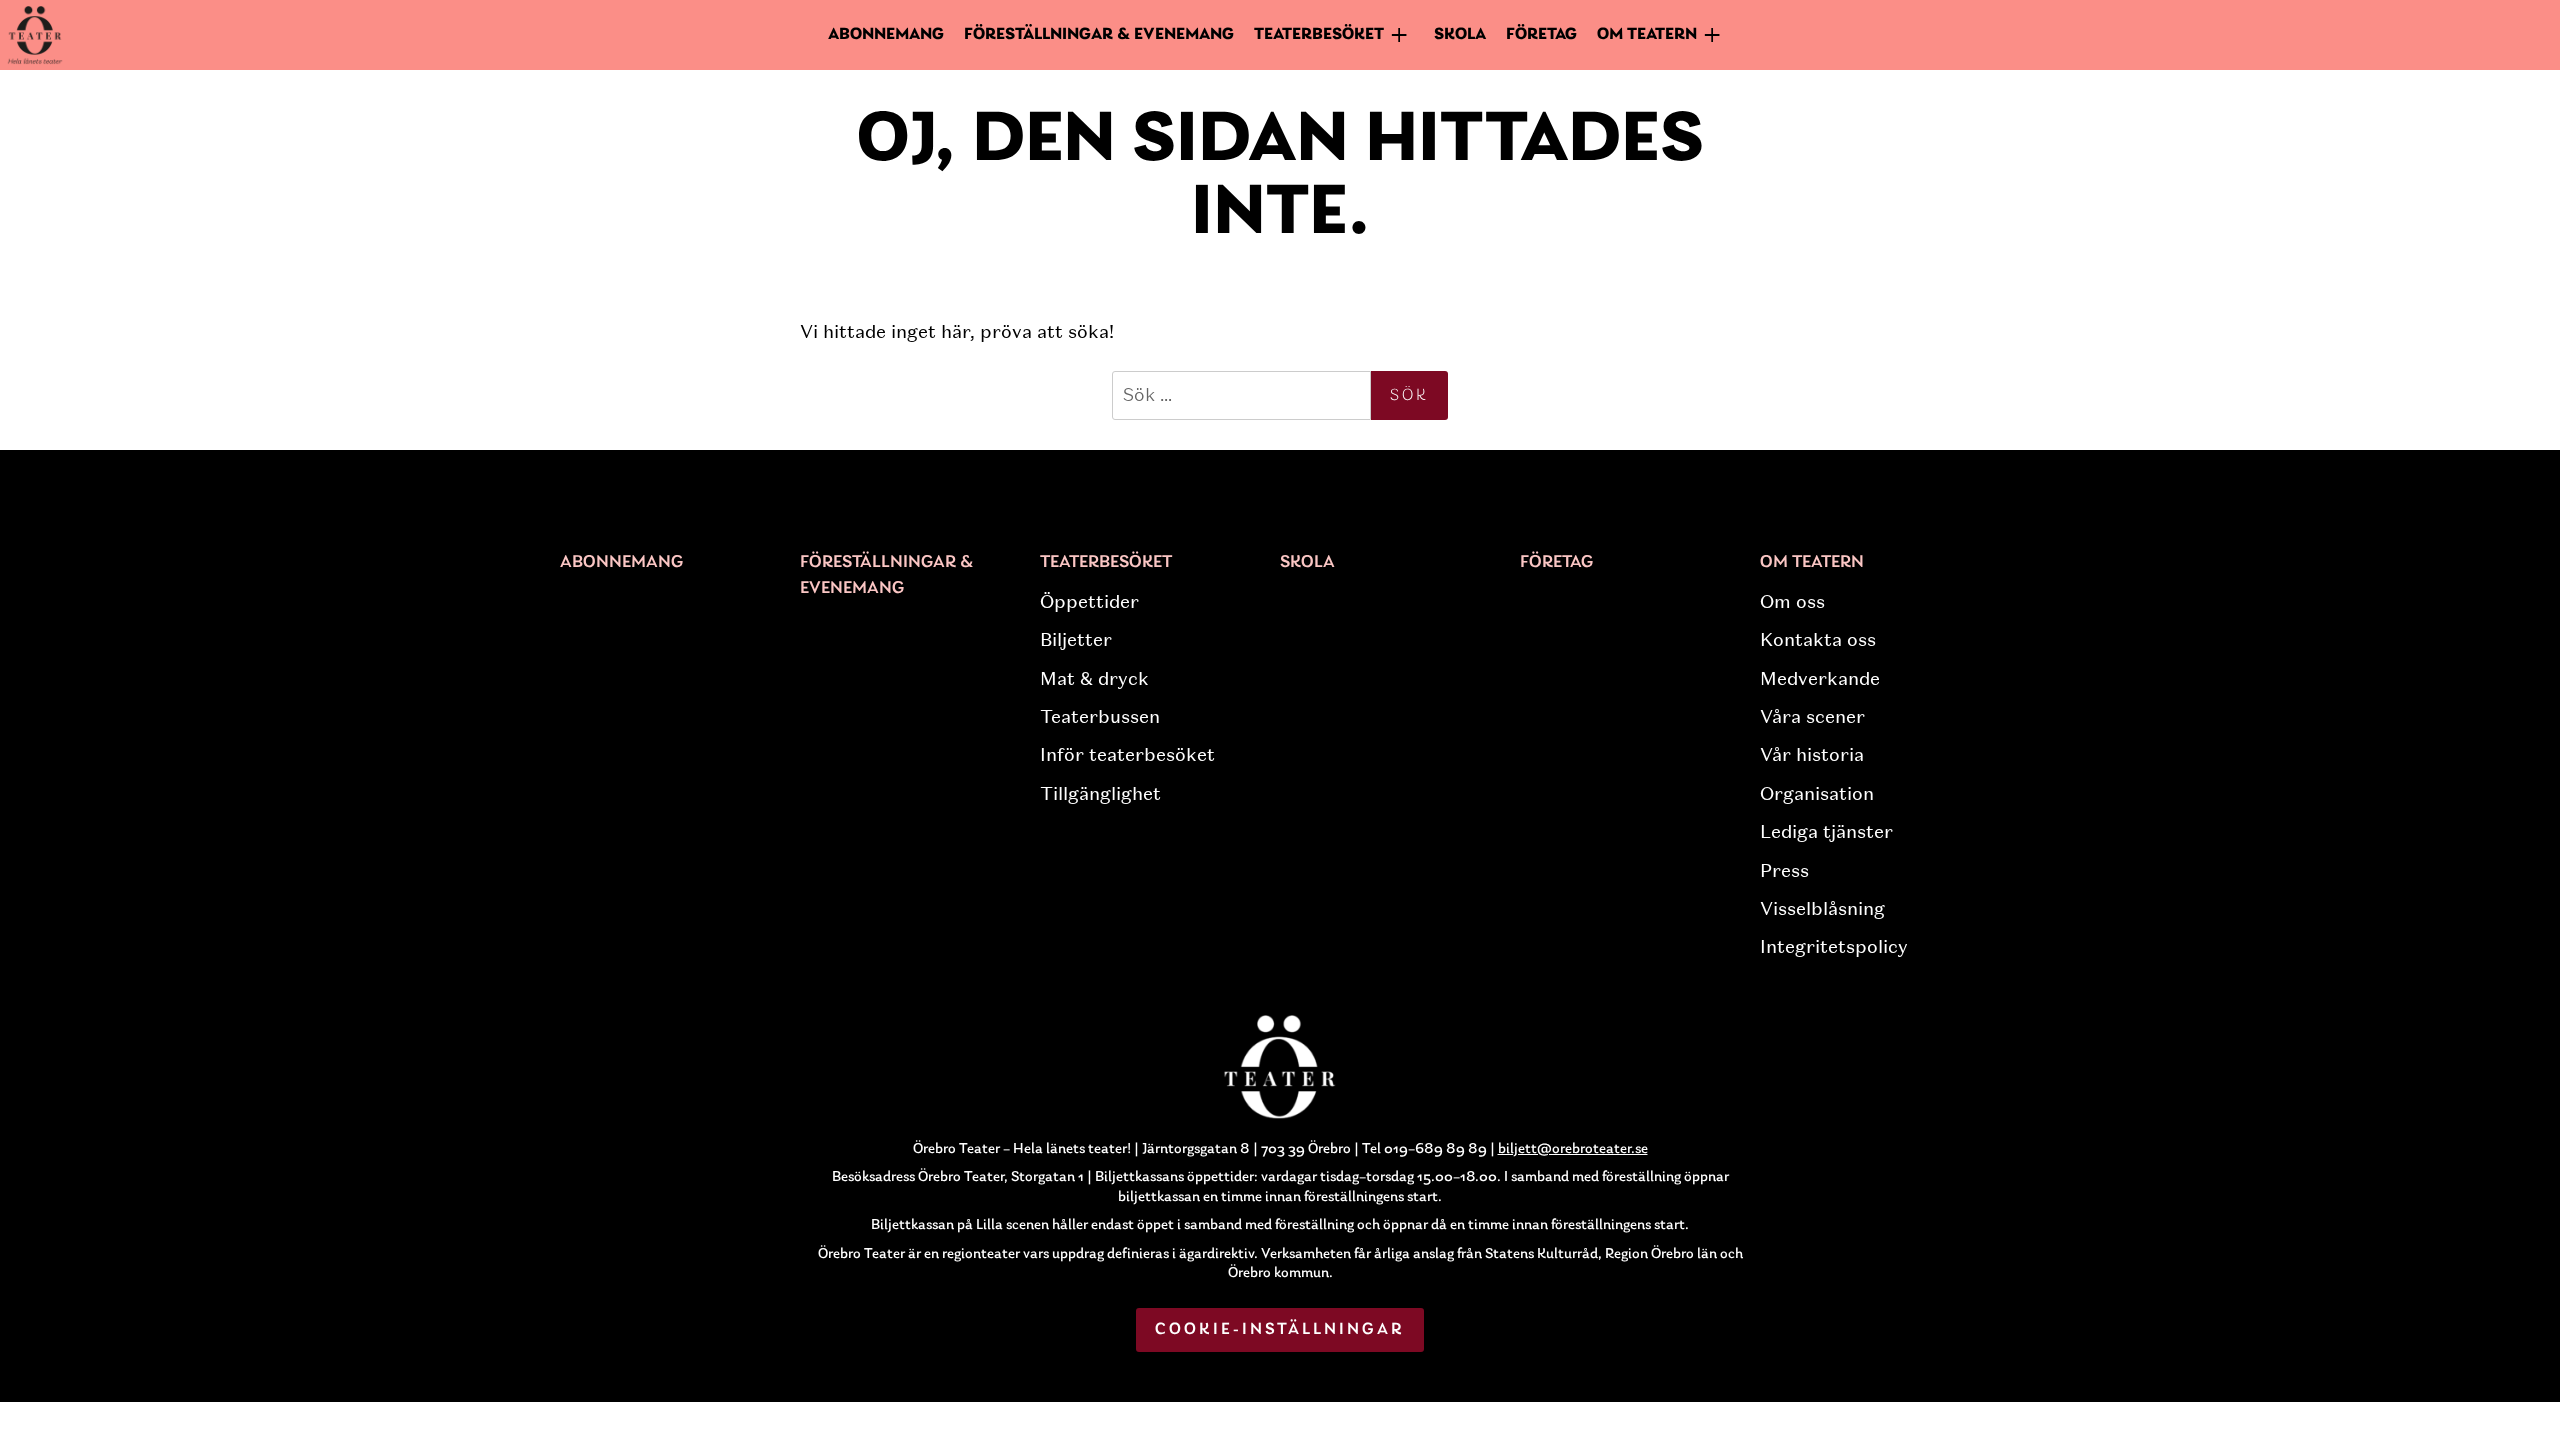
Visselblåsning (1822, 909)
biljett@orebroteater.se (1573, 1149)
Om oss (1792, 602)
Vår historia (1812, 755)
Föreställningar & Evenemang (1099, 34)
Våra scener (1812, 717)
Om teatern (1812, 563)
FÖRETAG (1541, 34)
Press (1784, 871)
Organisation (1817, 794)
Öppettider (1089, 602)
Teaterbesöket (1106, 563)
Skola (1460, 34)
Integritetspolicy (1834, 947)
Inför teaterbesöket (1127, 755)
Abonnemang (886, 34)
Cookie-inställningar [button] (1280, 1329)
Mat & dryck (1094, 679)
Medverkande (1820, 679)
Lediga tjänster (1826, 832)
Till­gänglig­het (1100, 794)
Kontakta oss (1818, 640)
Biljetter (1076, 640)
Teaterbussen (1100, 717)
